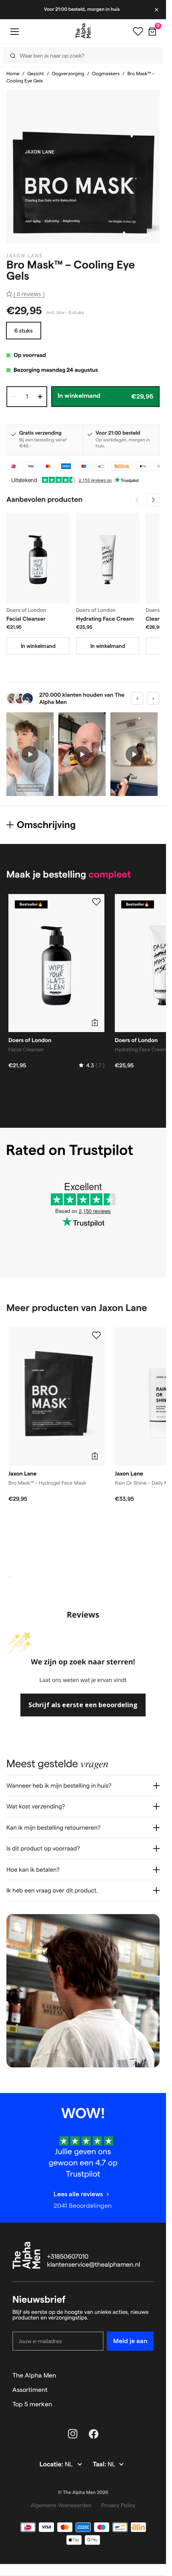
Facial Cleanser (26, 619)
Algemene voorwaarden (61, 2505)
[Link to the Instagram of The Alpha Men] (73, 2434)
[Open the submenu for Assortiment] (150, 2390)
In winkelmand (38, 646)
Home (13, 74)
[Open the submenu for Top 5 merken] (150, 2404)
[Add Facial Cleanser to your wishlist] (96, 902)
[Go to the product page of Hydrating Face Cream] (108, 558)
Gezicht (36, 74)
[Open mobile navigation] (14, 31)
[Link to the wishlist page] (138, 32)
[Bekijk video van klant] (30, 754)
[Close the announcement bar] (157, 10)
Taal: (100, 2465)
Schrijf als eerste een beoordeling (83, 1705)
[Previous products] (137, 500)
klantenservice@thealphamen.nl (94, 2265)
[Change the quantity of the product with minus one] (14, 397)
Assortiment (30, 2390)
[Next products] (153, 500)
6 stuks (24, 331)
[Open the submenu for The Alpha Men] (150, 2376)
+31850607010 (68, 2257)
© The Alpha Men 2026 (83, 2493)
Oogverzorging (68, 74)
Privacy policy (118, 2505)
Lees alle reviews (78, 2194)
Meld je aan (130, 2341)
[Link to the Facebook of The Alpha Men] (94, 2434)
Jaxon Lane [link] (25, 256)
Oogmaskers (106, 74)
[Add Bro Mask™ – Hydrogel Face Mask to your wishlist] (96, 1335)
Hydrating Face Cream (105, 619)
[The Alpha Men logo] (83, 31)
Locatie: (52, 2465)
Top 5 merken (32, 2404)
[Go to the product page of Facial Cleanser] (38, 558)
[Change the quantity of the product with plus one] (40, 397)
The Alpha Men (34, 2375)
